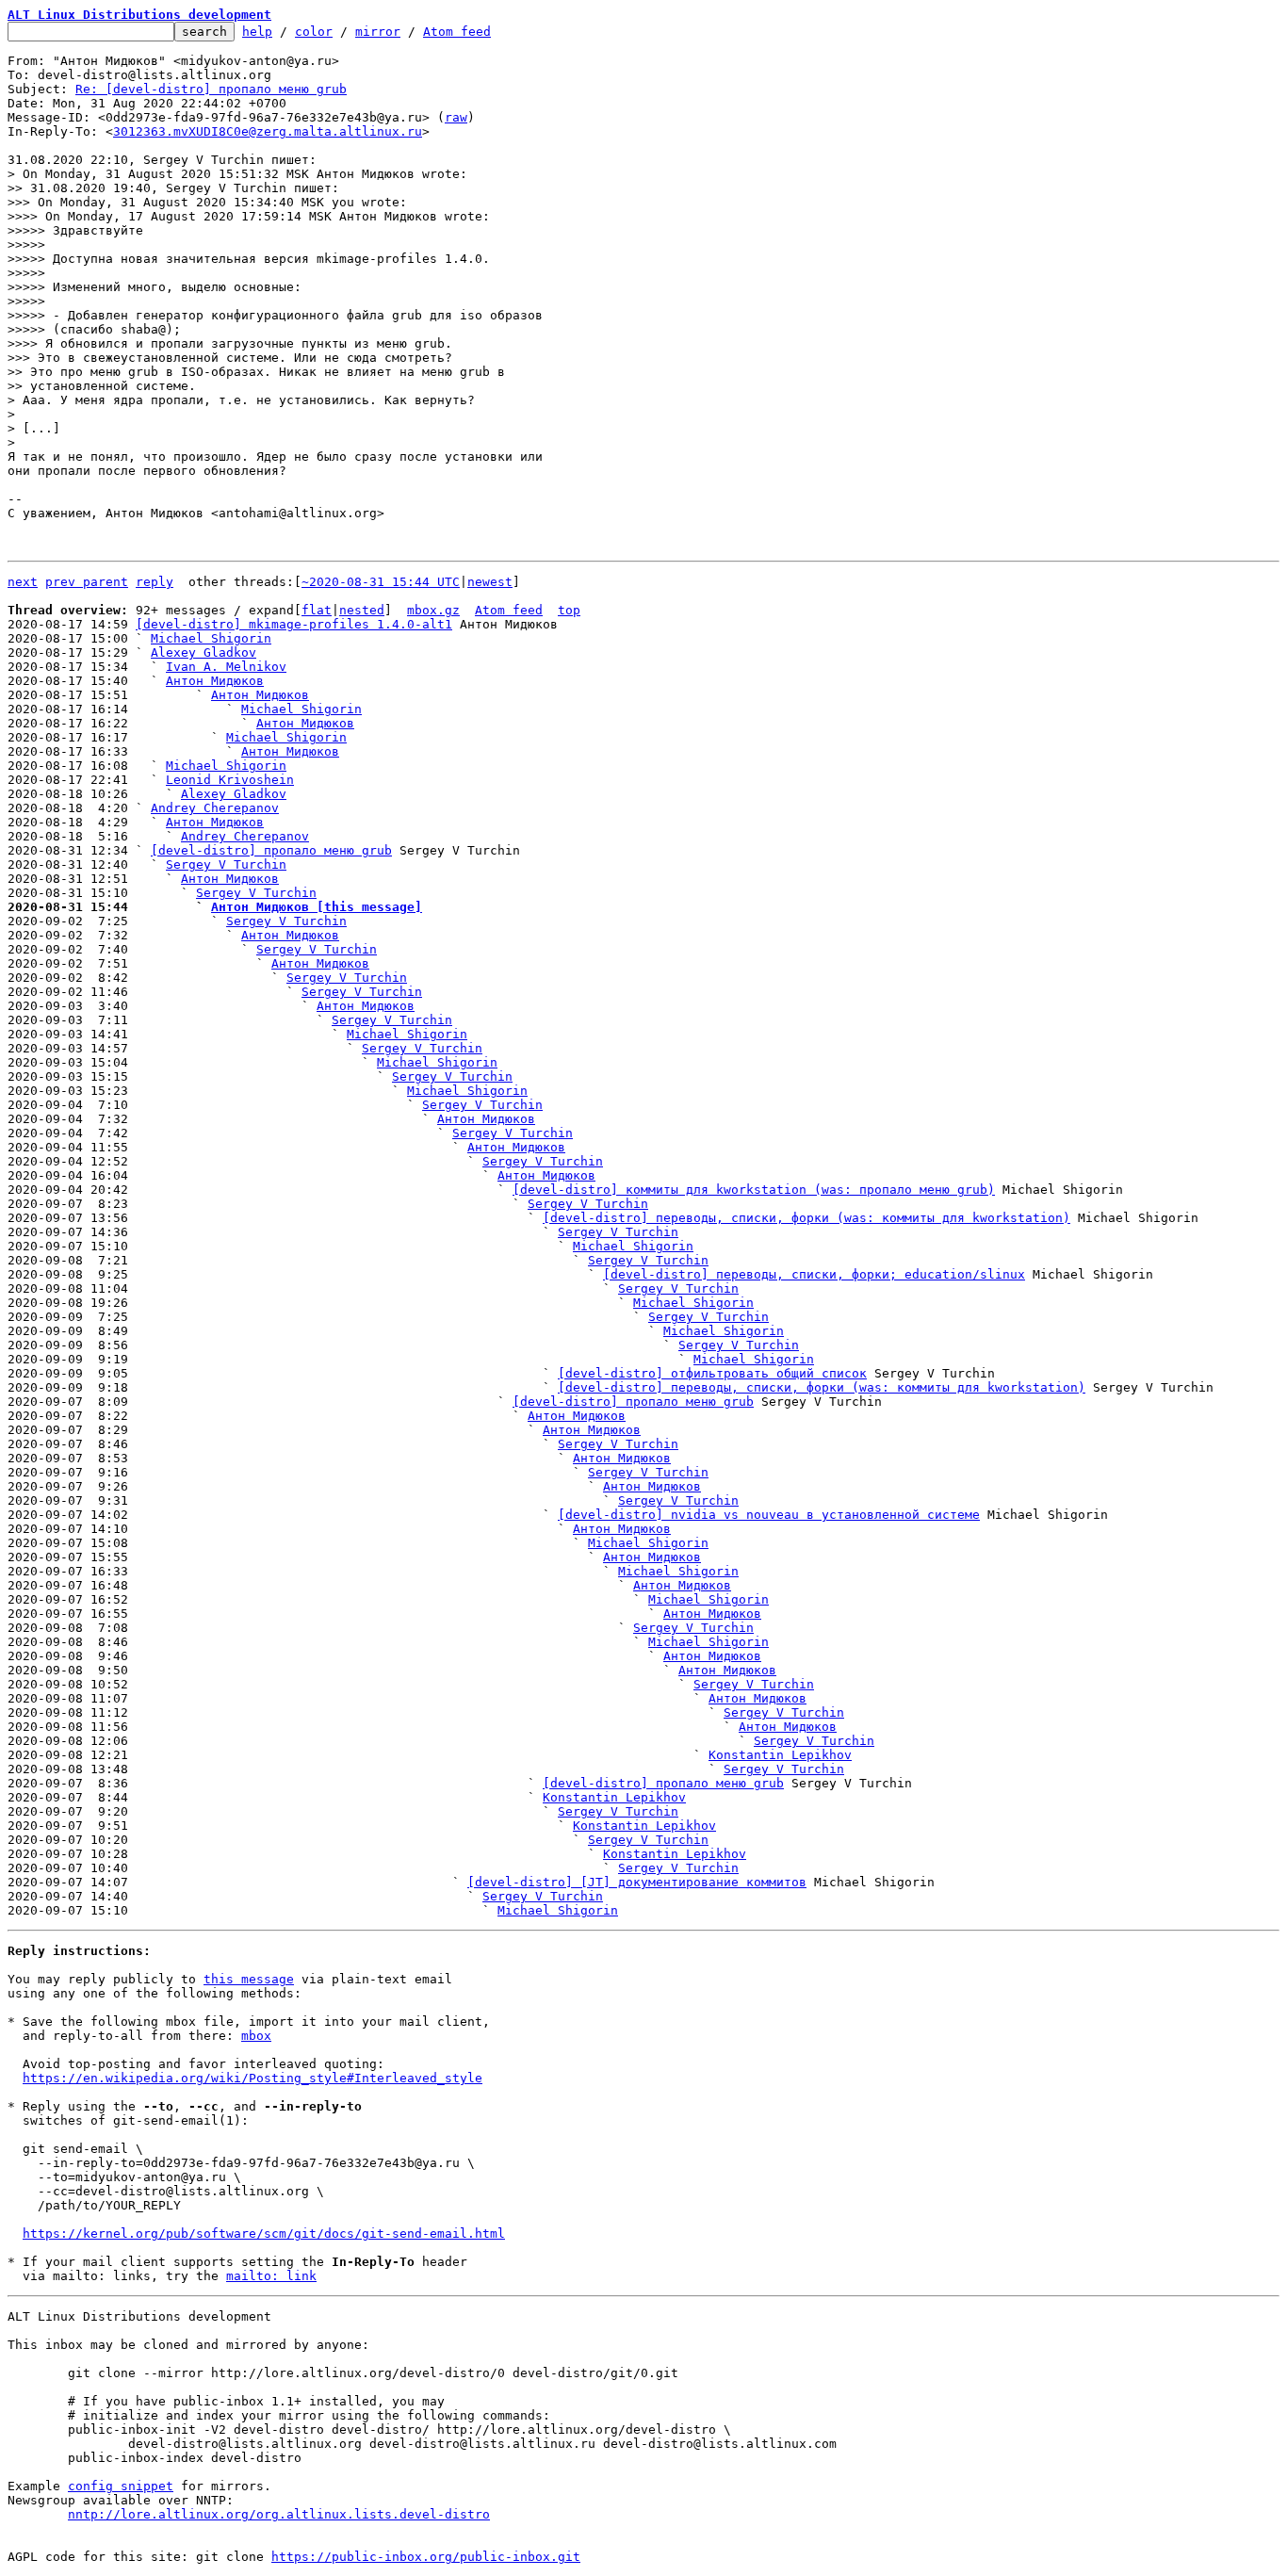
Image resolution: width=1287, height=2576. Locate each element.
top (569, 610)
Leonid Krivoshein (230, 780)
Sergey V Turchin (226, 864)
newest (490, 582)
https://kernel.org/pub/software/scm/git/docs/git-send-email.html (264, 2234)
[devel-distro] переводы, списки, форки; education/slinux (814, 1274)
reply (155, 582)
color (314, 32)
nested (362, 610)
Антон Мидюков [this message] (317, 907)
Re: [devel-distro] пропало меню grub (211, 89)
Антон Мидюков (215, 681)
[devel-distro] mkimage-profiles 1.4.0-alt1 (294, 624)
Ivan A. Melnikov (226, 667)
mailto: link (271, 2276)
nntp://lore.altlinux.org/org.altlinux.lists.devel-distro (279, 2514)
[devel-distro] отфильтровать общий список (712, 1373)
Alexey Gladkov (204, 652)
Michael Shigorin (211, 638)
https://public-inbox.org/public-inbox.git (426, 2557)
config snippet (121, 2486)
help (257, 32)
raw (456, 117)
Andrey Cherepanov (215, 808)
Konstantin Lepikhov (780, 1755)
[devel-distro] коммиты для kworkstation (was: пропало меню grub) (754, 1190)
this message (249, 1979)
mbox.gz (433, 610)
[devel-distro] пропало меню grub (271, 850)
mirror (378, 32)
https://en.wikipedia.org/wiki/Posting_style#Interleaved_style (253, 2078)
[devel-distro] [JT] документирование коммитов (637, 1882)
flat (317, 610)
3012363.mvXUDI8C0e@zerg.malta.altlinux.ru (268, 131)
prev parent (87, 582)
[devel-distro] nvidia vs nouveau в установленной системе (769, 1515)
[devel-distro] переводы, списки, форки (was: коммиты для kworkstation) (806, 1218)
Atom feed (457, 32)
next (23, 582)
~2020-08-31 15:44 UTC (381, 582)
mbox (256, 2036)
